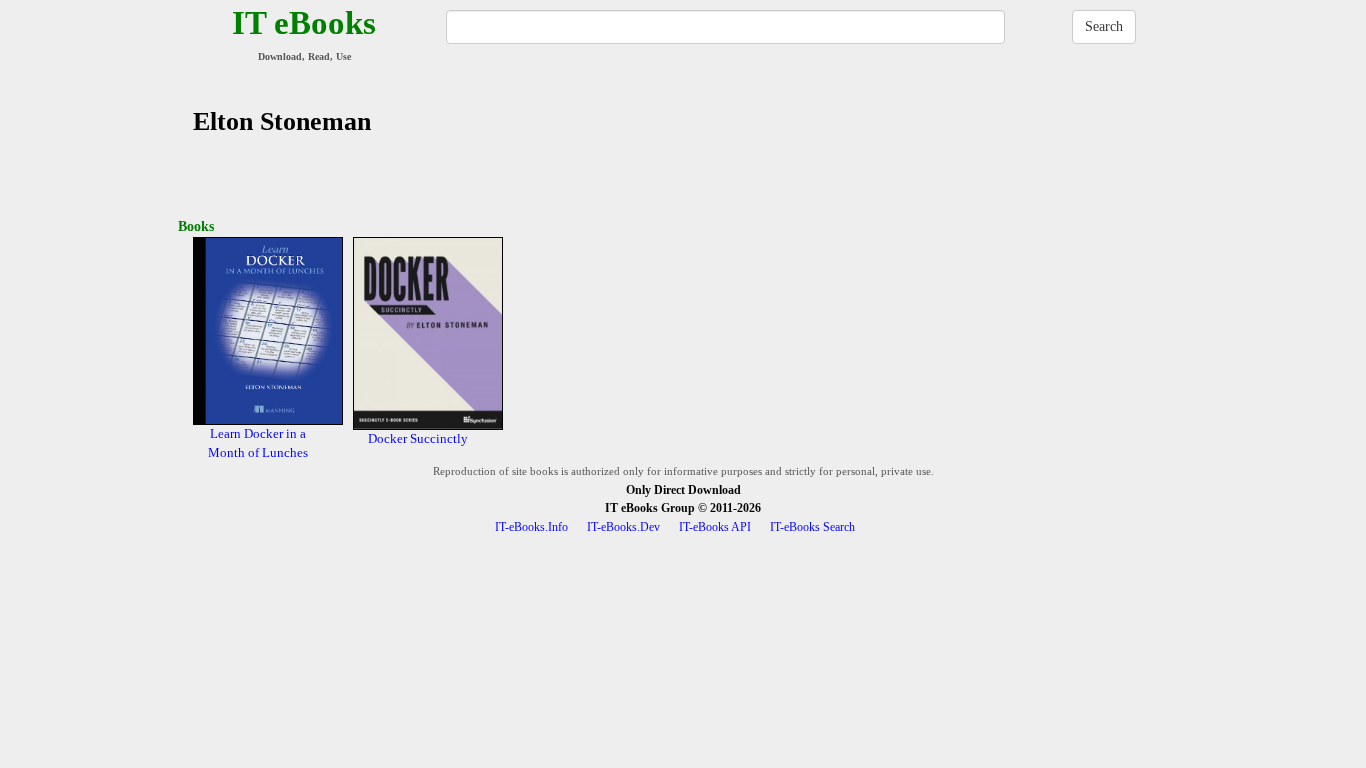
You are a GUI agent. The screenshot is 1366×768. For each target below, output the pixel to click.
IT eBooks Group (650, 508)
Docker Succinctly (418, 438)
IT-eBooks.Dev (623, 527)
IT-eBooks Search (812, 527)
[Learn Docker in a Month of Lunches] (268, 329)
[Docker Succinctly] (428, 332)
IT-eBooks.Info (531, 527)
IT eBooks (304, 23)
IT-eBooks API (715, 527)
